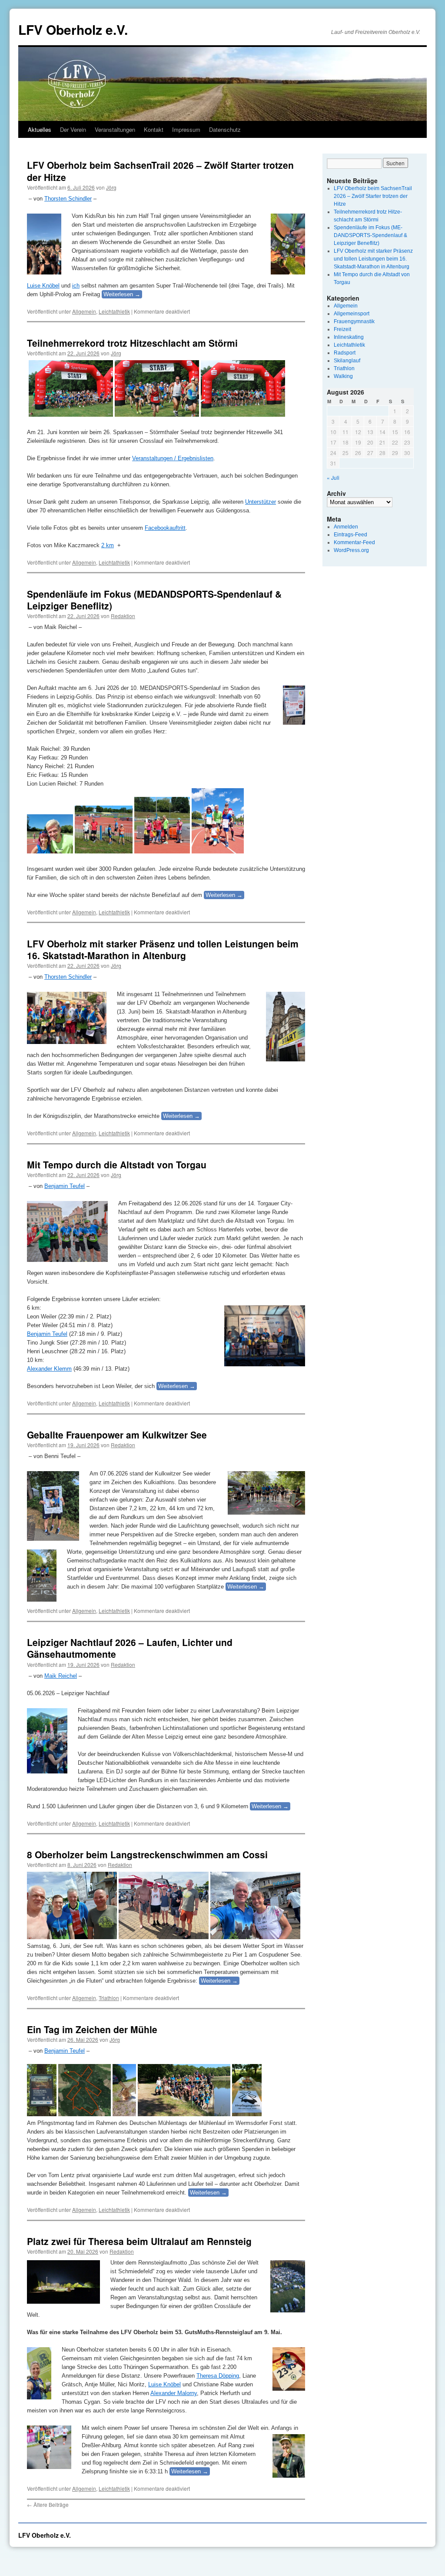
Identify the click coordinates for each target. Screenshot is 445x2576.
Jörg (111, 187)
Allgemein (84, 311)
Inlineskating (349, 337)
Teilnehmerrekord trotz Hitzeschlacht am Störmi (132, 343)
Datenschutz (225, 129)
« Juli (333, 477)
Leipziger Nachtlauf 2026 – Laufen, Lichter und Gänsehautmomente (130, 1648)
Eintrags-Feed (350, 535)
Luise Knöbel (43, 286)
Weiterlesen (122, 294)
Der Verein (73, 129)
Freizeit (342, 329)
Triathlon (109, 1998)
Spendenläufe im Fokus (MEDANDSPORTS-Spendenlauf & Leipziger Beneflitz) (154, 600)
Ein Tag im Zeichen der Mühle (92, 2029)
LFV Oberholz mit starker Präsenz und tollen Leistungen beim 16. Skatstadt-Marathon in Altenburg (163, 949)
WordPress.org (351, 550)
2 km (108, 545)
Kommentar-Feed (354, 542)
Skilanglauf (347, 361)
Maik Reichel (61, 1676)
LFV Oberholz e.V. (73, 29)
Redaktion (123, 616)
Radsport (345, 353)
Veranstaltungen (115, 129)
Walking (343, 376)
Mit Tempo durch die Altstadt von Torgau (117, 1164)
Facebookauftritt (165, 528)
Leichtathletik (114, 311)
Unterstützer (261, 502)
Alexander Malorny (174, 2393)
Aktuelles (40, 129)
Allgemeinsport (352, 314)
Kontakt (154, 129)
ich (76, 286)
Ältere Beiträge (48, 2504)
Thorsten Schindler (68, 199)
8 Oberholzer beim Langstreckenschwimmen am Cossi (147, 1854)
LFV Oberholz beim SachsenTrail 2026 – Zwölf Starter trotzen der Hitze (160, 171)
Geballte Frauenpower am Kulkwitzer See (117, 1435)
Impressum (186, 129)
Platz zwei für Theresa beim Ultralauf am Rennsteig (139, 2241)
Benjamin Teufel (65, 1186)
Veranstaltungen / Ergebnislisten (173, 458)
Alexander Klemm (49, 1369)
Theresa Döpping (218, 2376)
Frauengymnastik (354, 321)
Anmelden (346, 527)
